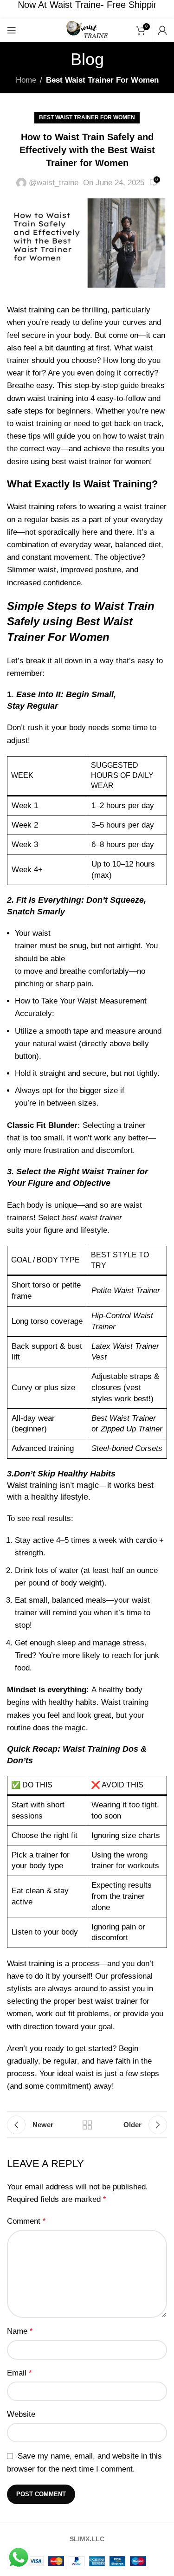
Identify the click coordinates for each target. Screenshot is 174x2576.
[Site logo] (87, 29)
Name (20, 2331)
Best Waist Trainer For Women (102, 80)
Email (19, 2373)
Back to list (87, 2125)
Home (26, 80)
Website (21, 2414)
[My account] (162, 30)
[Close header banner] (162, 9)
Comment (26, 2221)
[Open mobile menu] (12, 30)
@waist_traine (54, 183)
